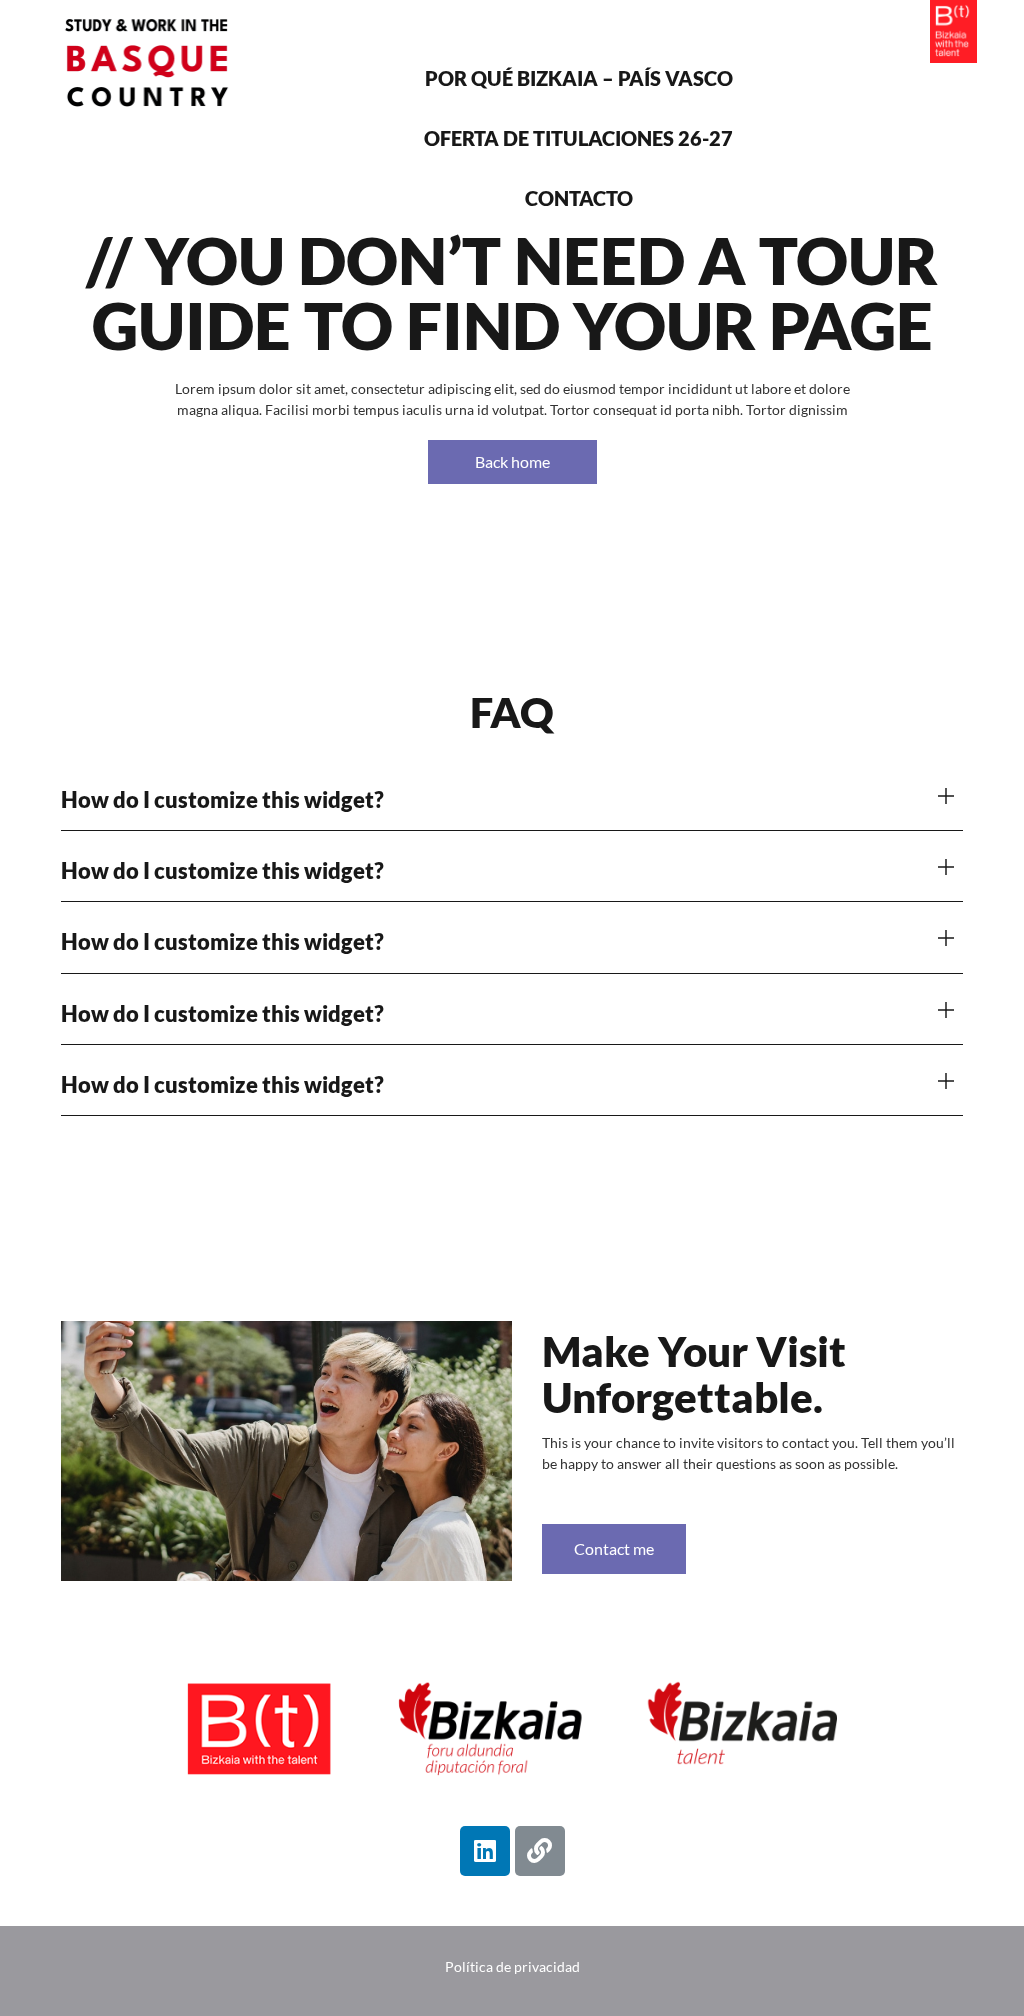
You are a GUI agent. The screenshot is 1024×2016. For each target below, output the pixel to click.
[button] (511, 800)
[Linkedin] (485, 1851)
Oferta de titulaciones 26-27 (578, 138)
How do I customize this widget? (222, 799)
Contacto (579, 198)
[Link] (540, 1851)
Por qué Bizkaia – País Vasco (579, 78)
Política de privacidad (512, 1966)
